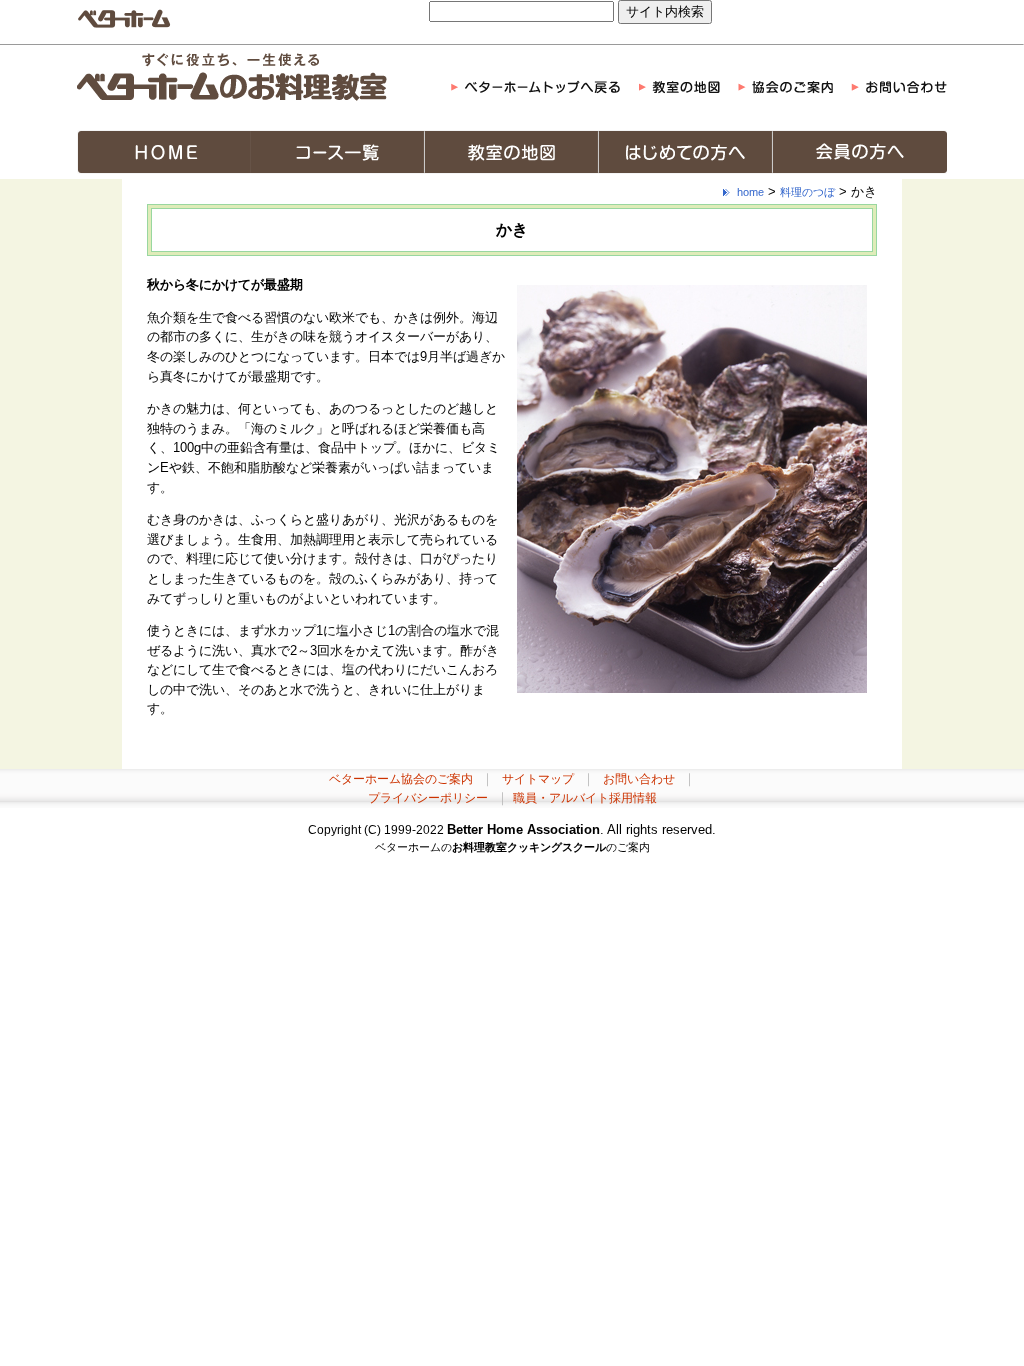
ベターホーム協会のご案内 (401, 779)
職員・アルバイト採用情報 (585, 798)
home (750, 192)
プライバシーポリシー (428, 798)
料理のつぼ (807, 192)
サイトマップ (538, 779)
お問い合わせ (639, 779)
